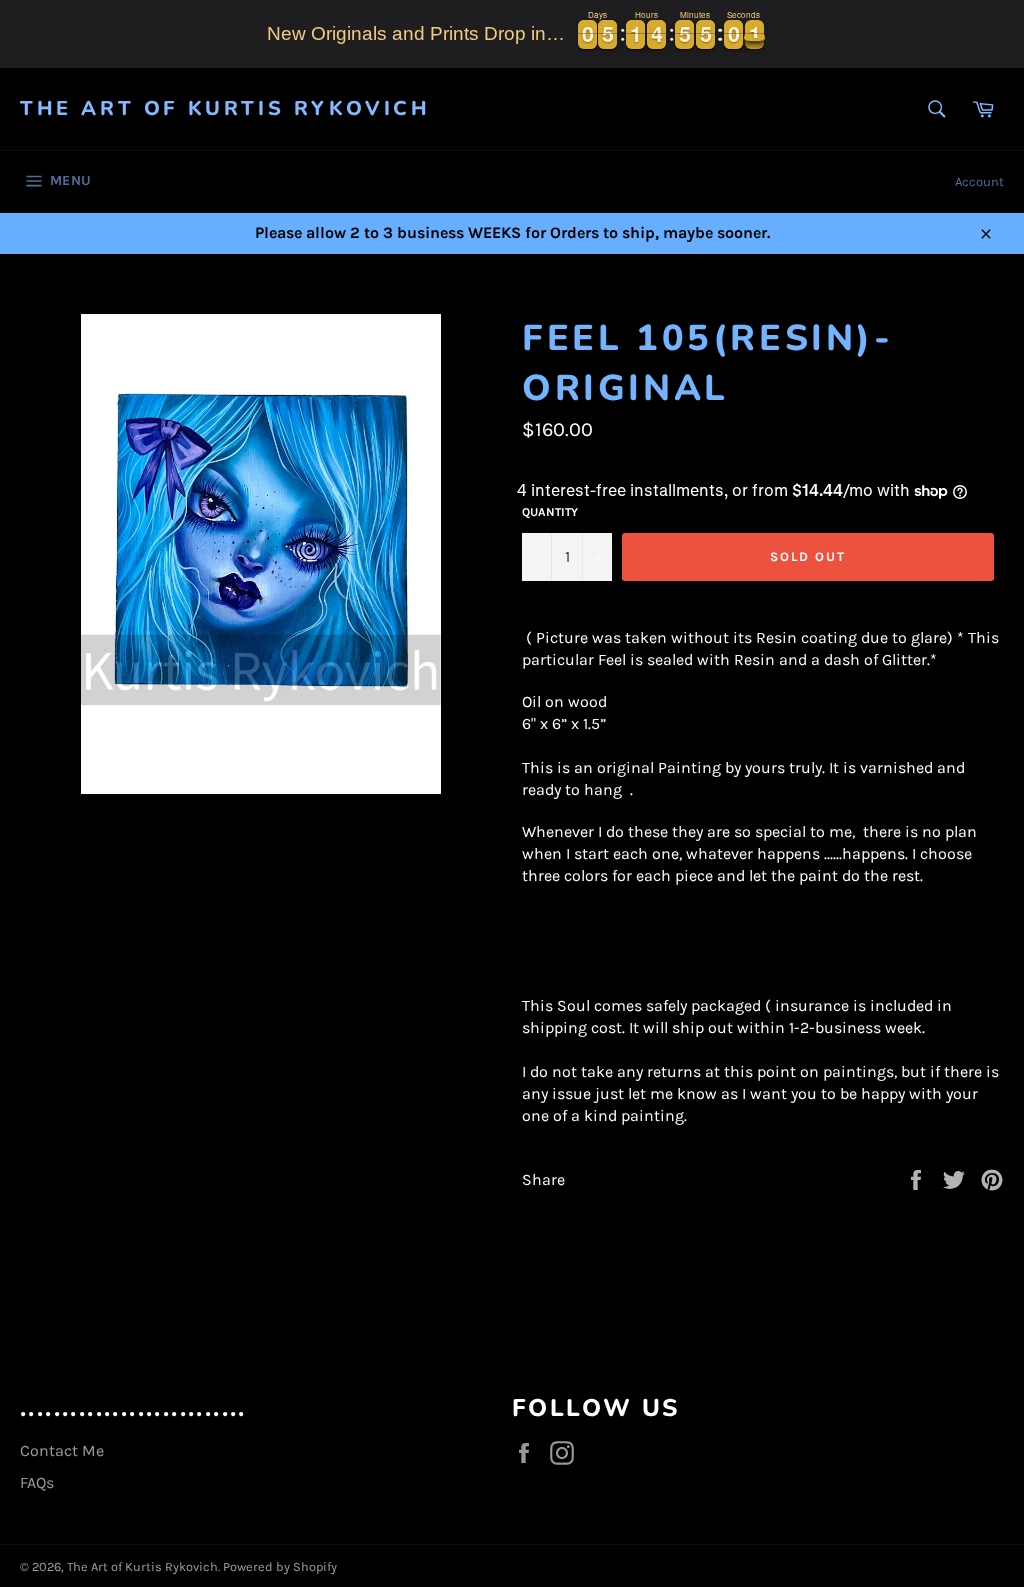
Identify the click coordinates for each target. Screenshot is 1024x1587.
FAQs (37, 1482)
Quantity (550, 512)
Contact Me (62, 1450)
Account (979, 181)
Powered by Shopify (280, 1566)
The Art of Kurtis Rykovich (225, 108)
